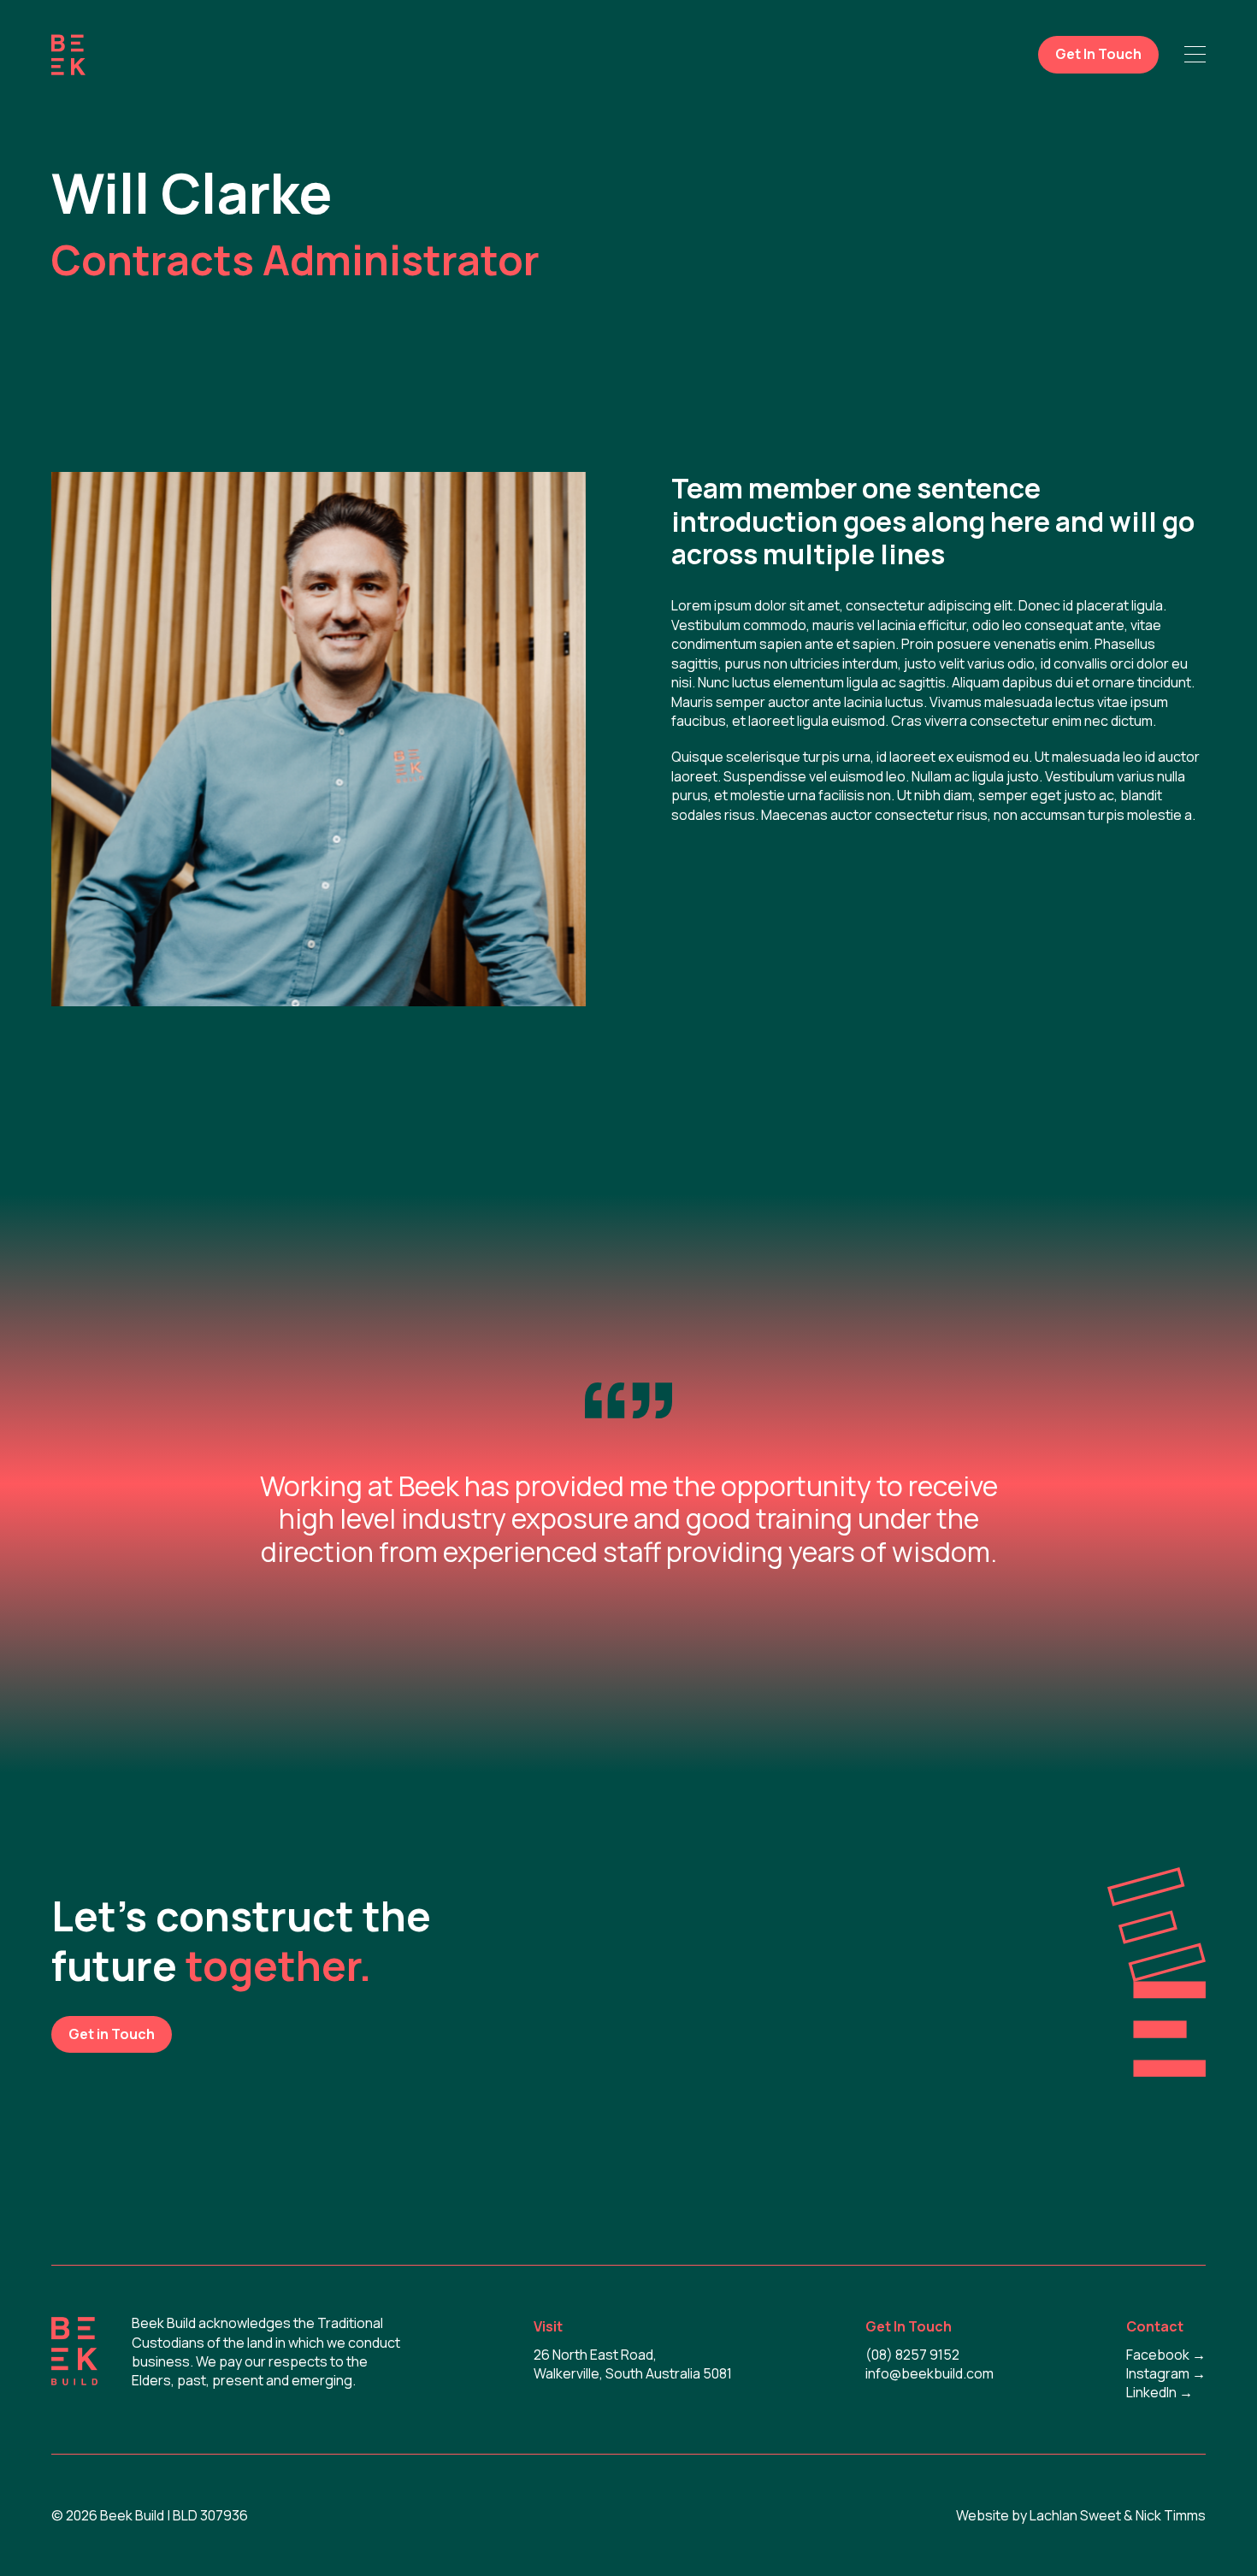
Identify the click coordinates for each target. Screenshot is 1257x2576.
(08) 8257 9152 (912, 2355)
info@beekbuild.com (929, 2373)
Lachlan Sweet (1075, 2515)
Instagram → (1166, 2373)
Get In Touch (1098, 54)
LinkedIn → (1160, 2392)
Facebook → (1166, 2355)
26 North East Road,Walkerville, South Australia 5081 (633, 2364)
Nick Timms (1171, 2515)
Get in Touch (112, 2034)
